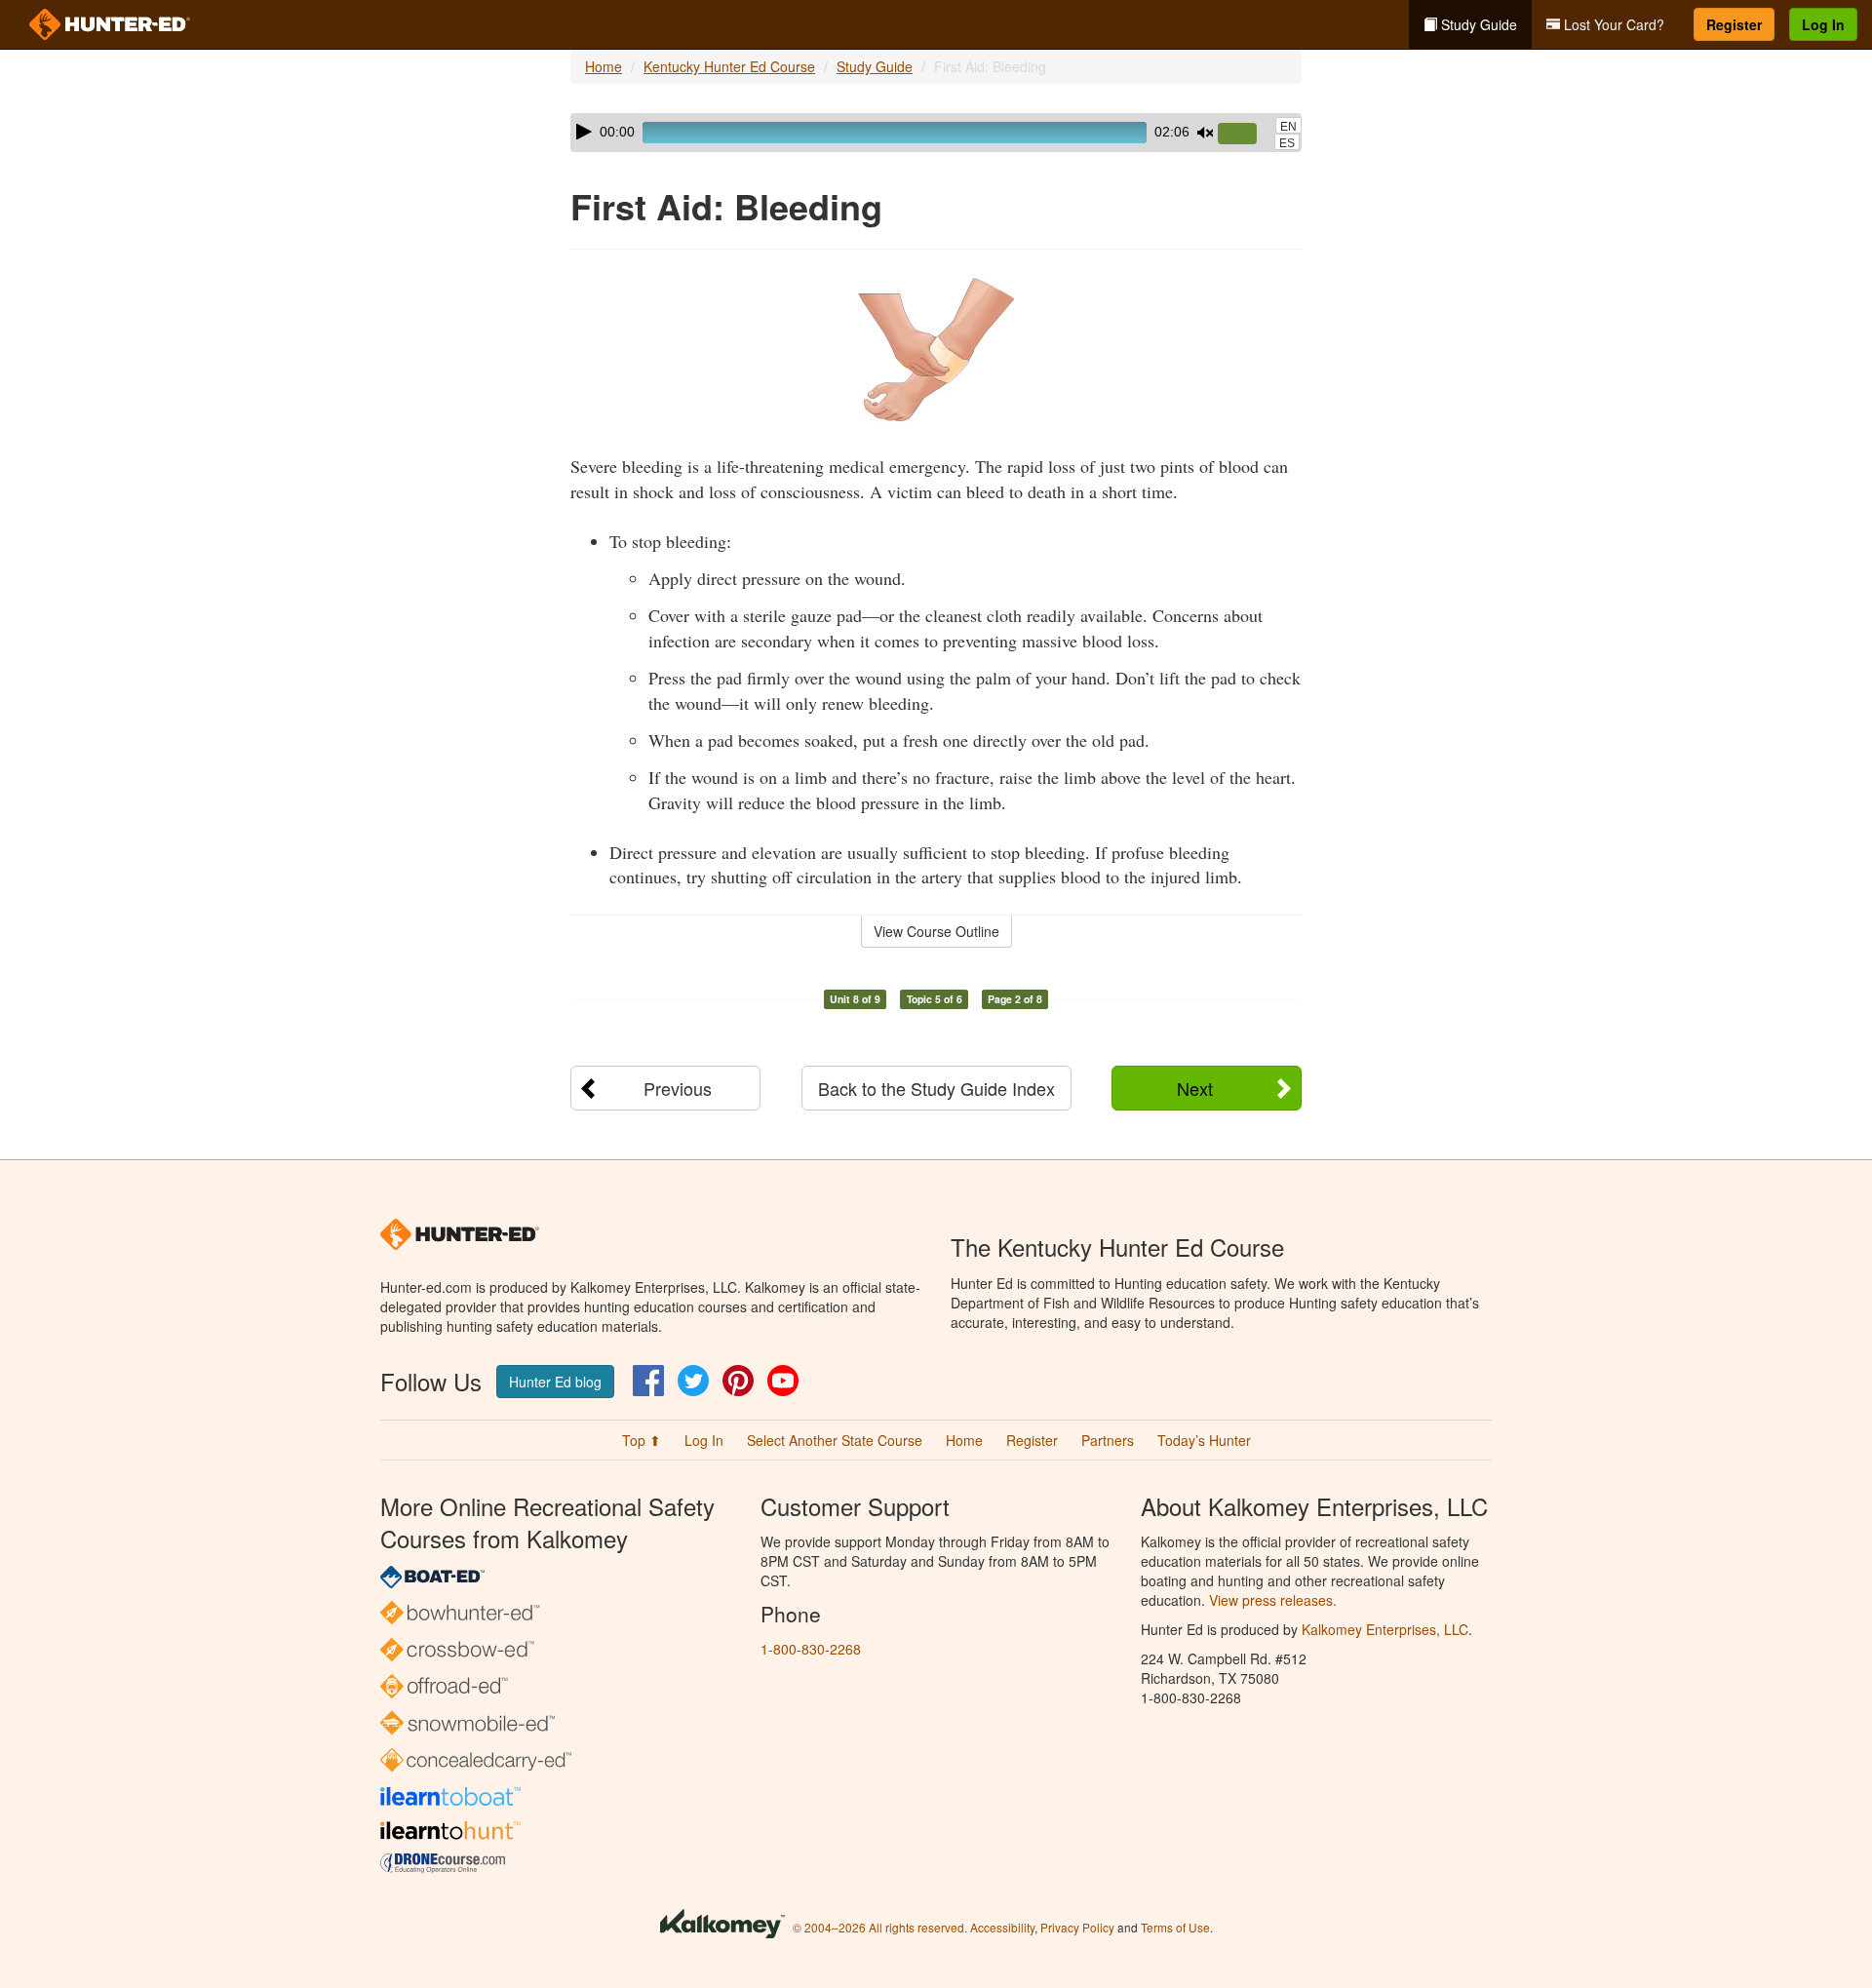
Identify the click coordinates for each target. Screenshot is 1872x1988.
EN (1288, 127)
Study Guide (1477, 24)
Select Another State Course (835, 1440)
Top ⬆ (642, 1440)
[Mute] (1205, 133)
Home (604, 66)
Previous (678, 1088)
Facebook (648, 1381)
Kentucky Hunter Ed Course (729, 66)
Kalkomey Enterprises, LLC (1385, 1629)
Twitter (693, 1381)
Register (1734, 24)
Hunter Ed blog (555, 1382)
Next (1195, 1088)
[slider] (1245, 135)
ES (1287, 143)
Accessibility (1002, 1927)
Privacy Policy (1077, 1927)
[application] (936, 133)
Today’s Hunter (1204, 1440)
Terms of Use (1175, 1927)
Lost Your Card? (1612, 24)
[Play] (584, 132)
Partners (1108, 1440)
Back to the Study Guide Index (936, 1088)
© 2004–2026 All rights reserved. (880, 1927)
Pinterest (738, 1381)
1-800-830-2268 (811, 1649)
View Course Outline (936, 931)
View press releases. (1273, 1600)
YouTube (783, 1381)
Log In (1823, 24)
